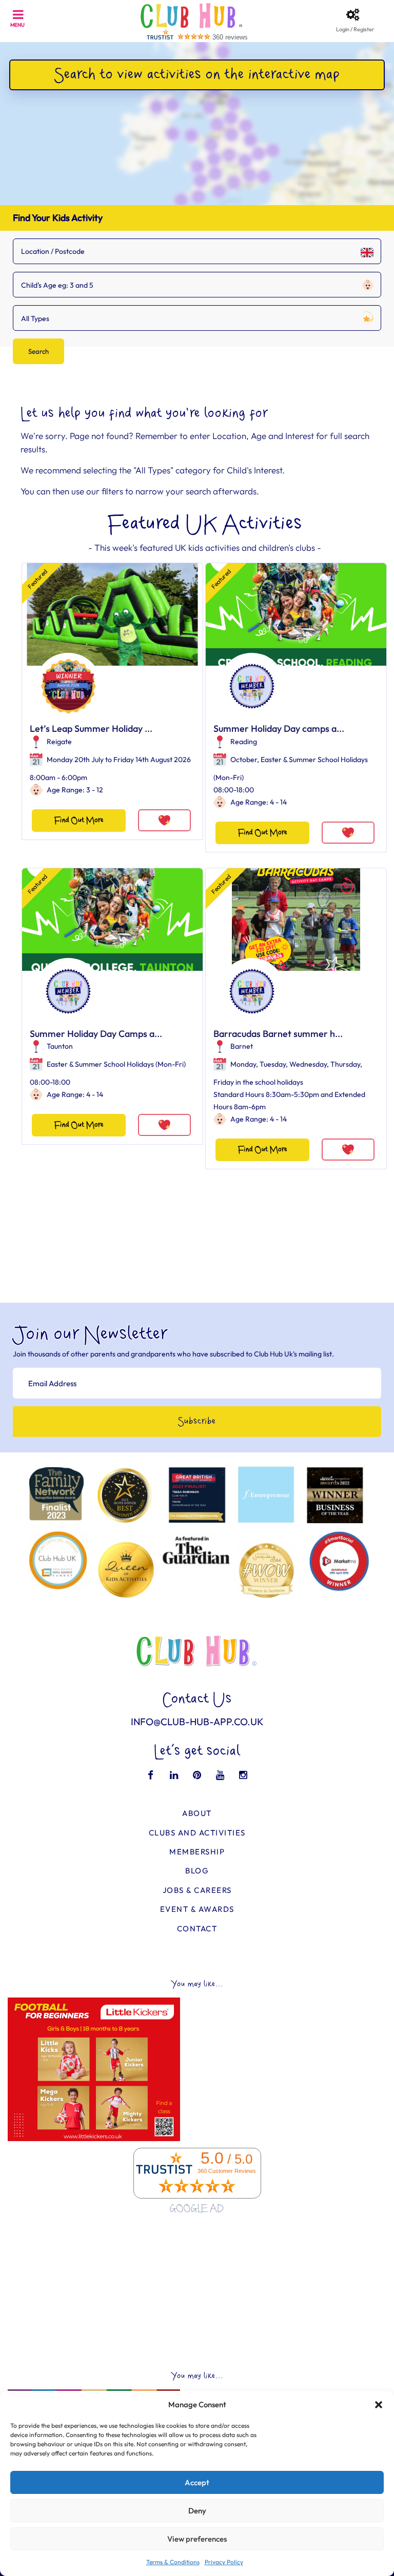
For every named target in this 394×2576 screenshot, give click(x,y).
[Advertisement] (197, 2293)
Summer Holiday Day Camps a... (96, 1034)
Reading (244, 742)
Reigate (59, 742)
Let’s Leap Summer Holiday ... (91, 728)
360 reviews (230, 37)
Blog (197, 1871)
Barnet (242, 1046)
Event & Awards (197, 1909)
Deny (197, 2511)
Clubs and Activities (197, 1833)
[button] (379, 2405)
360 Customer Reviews (227, 2171)
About (197, 1813)
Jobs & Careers (197, 1890)
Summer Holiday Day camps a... (279, 728)
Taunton (60, 1046)
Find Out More (79, 820)
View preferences (197, 2539)
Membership (197, 1852)
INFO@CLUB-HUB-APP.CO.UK (197, 1722)
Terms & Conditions (173, 2562)
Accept (197, 2482)
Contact (197, 1929)
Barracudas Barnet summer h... (278, 1034)
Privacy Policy (224, 2562)
